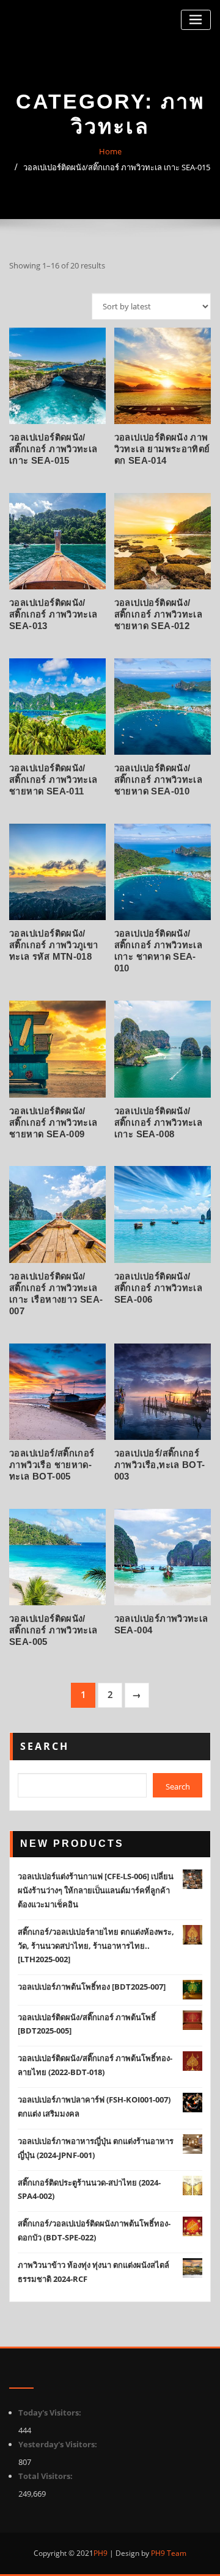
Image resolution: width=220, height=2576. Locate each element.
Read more (115, 456)
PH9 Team (168, 2553)
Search (45, 1746)
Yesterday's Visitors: (59, 2444)
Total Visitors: (46, 2476)
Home (110, 151)
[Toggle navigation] (196, 20)
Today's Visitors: (51, 2412)
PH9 (101, 2553)
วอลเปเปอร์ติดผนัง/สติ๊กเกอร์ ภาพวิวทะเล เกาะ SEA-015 (117, 167)
